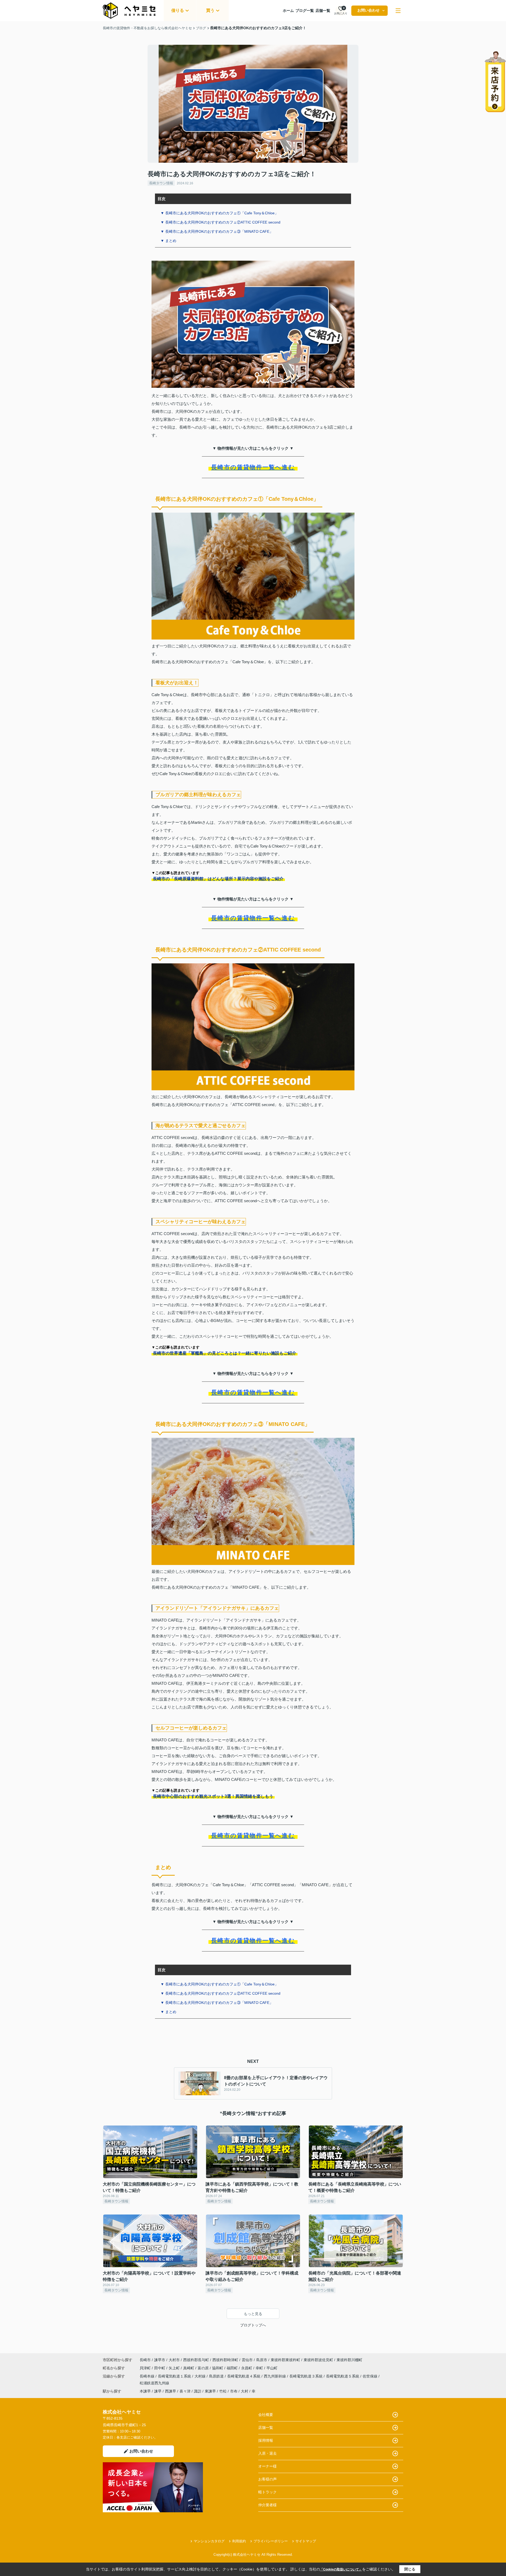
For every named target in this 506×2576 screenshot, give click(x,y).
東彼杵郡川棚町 (349, 2360)
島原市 (262, 2360)
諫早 (158, 2391)
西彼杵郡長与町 (196, 2360)
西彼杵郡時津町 (225, 2360)
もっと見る (253, 2314)
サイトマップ (306, 2541)
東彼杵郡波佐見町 (318, 2360)
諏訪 (198, 2391)
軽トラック (267, 2492)
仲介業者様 (267, 2505)
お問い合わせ (368, 10)
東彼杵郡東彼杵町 (285, 2360)
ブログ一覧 (305, 11)
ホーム (288, 11)
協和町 (218, 2368)
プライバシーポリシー (271, 2541)
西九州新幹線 (275, 2376)
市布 (234, 2391)
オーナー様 (267, 2466)
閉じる (410, 2569)
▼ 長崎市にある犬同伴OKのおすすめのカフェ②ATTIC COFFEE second (220, 222)
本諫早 (145, 2391)
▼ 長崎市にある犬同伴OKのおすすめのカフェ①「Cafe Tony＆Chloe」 (219, 213)
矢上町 (175, 2368)
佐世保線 (371, 2376)
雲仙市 (247, 2360)
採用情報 (266, 2440)
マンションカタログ (209, 2541)
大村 (245, 2391)
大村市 (174, 2360)
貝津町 (146, 2368)
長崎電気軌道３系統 (306, 2376)
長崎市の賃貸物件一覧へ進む (253, 467)
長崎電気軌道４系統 (244, 2376)
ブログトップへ (253, 2325)
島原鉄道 (217, 2376)
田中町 (160, 2368)
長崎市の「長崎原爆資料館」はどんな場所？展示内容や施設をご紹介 (218, 879)
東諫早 (210, 2391)
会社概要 (266, 2415)
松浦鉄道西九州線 (154, 2383)
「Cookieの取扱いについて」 (341, 2569)
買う (210, 10)
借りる (178, 10)
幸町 (260, 2368)
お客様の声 (267, 2479)
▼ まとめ (168, 241)
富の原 (204, 2368)
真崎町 (189, 2368)
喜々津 (185, 2391)
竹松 (223, 2391)
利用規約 (239, 2541)
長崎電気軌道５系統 (343, 2376)
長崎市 (145, 2360)
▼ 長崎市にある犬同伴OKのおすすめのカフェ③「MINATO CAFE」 (217, 231)
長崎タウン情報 (161, 183)
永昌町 (247, 2368)
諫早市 (160, 2360)
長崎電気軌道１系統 (175, 2376)
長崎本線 (148, 2376)
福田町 (233, 2368)
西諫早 (171, 2391)
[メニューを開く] (398, 11)
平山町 (272, 2368)
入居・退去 (267, 2453)
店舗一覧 (323, 11)
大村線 (201, 2376)
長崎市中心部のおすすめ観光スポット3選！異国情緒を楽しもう (213, 1796)
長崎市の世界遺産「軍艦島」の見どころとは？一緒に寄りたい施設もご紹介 (225, 1353)
